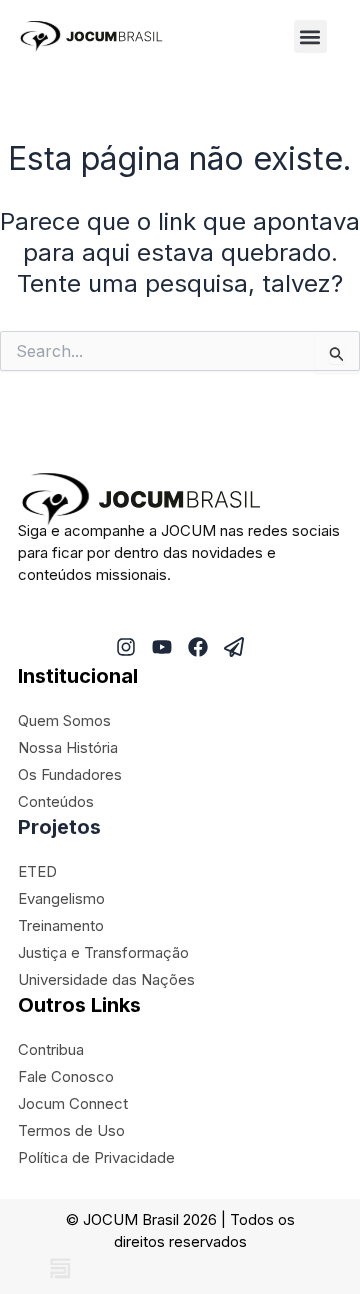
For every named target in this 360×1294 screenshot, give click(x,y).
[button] (310, 36)
